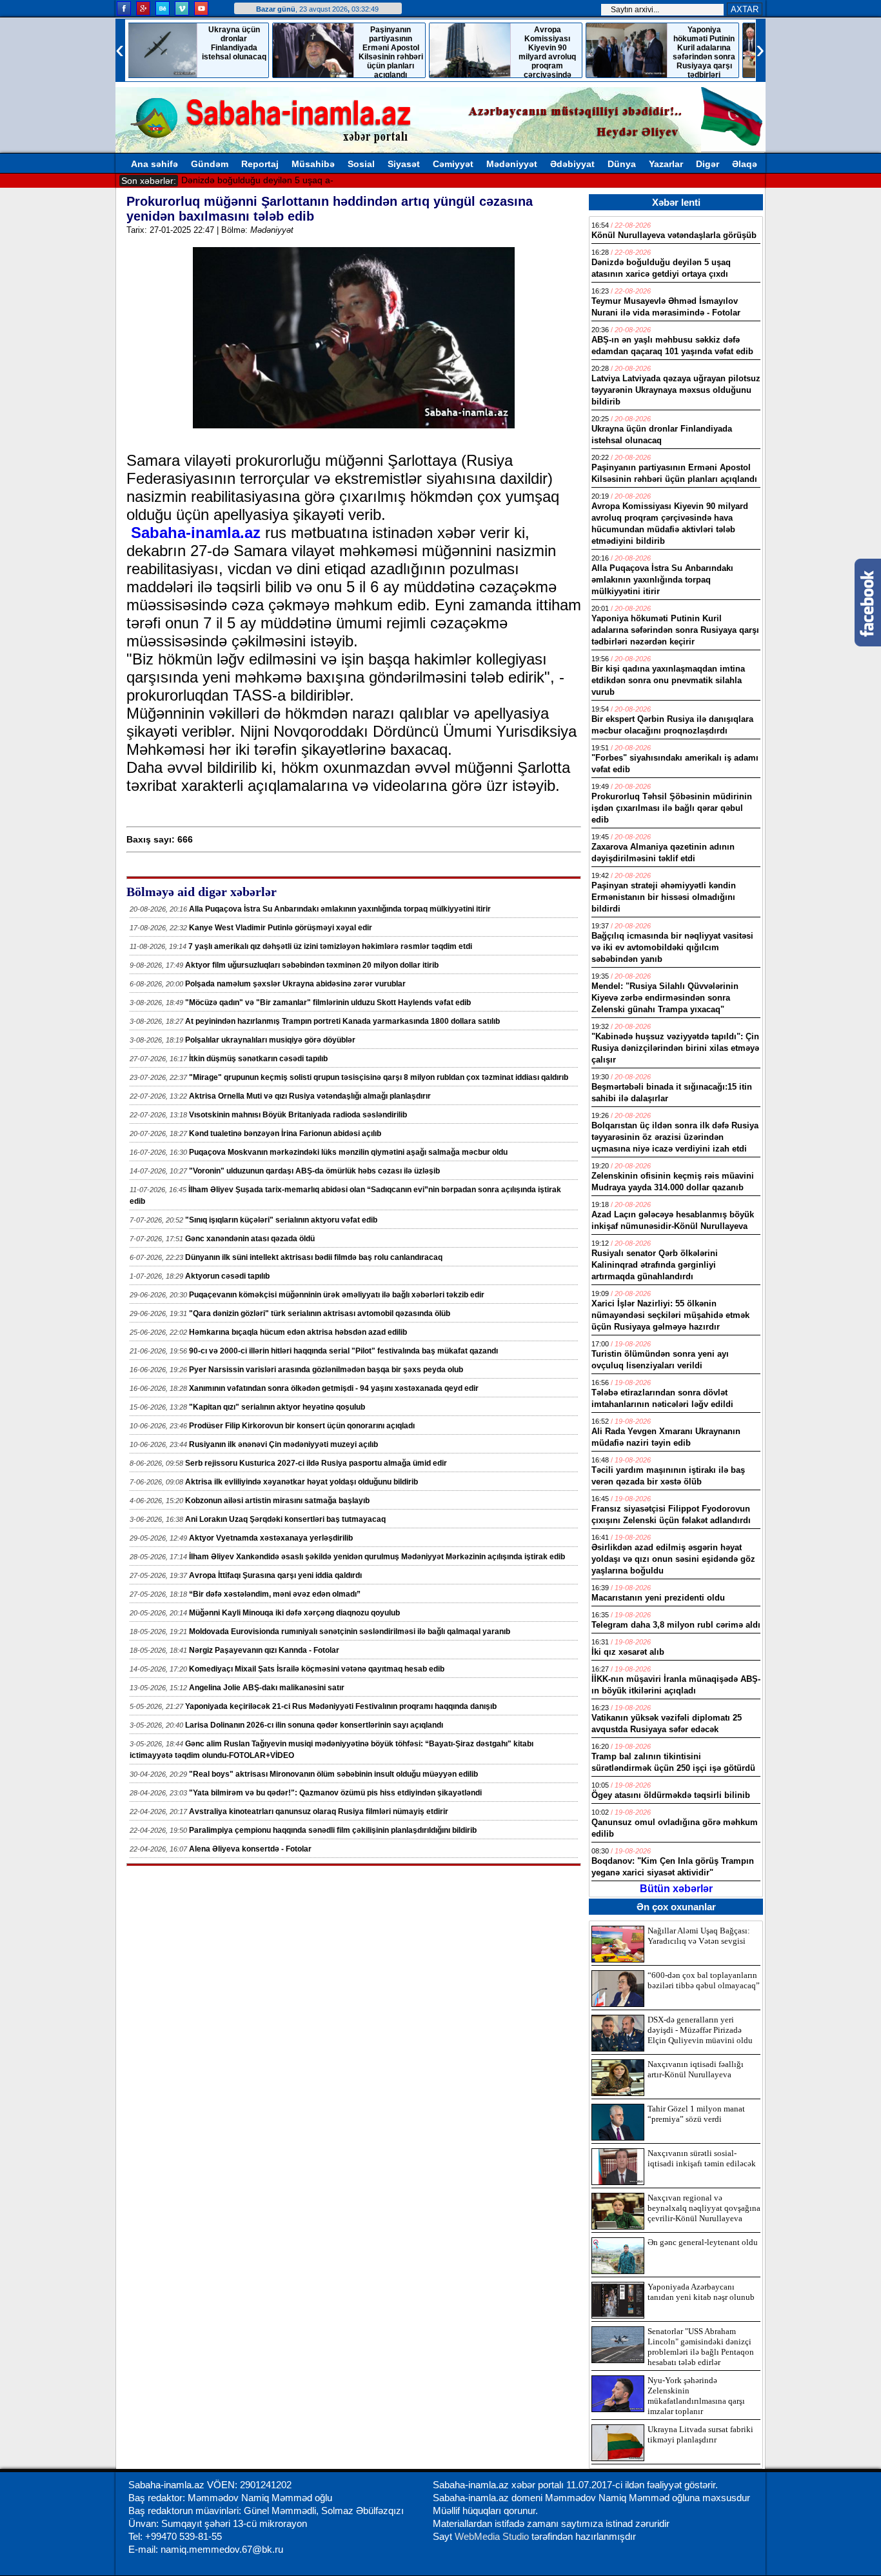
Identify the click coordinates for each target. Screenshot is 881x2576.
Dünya (622, 164)
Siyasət (404, 164)
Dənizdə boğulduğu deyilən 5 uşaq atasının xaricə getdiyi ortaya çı (317, 180)
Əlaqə (745, 164)
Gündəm (210, 164)
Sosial (361, 164)
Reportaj (260, 164)
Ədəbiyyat (572, 164)
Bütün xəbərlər (676, 1889)
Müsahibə (313, 164)
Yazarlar (666, 164)
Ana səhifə (154, 164)
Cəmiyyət (453, 164)
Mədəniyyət (512, 164)
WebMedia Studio (493, 2536)
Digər (708, 164)
